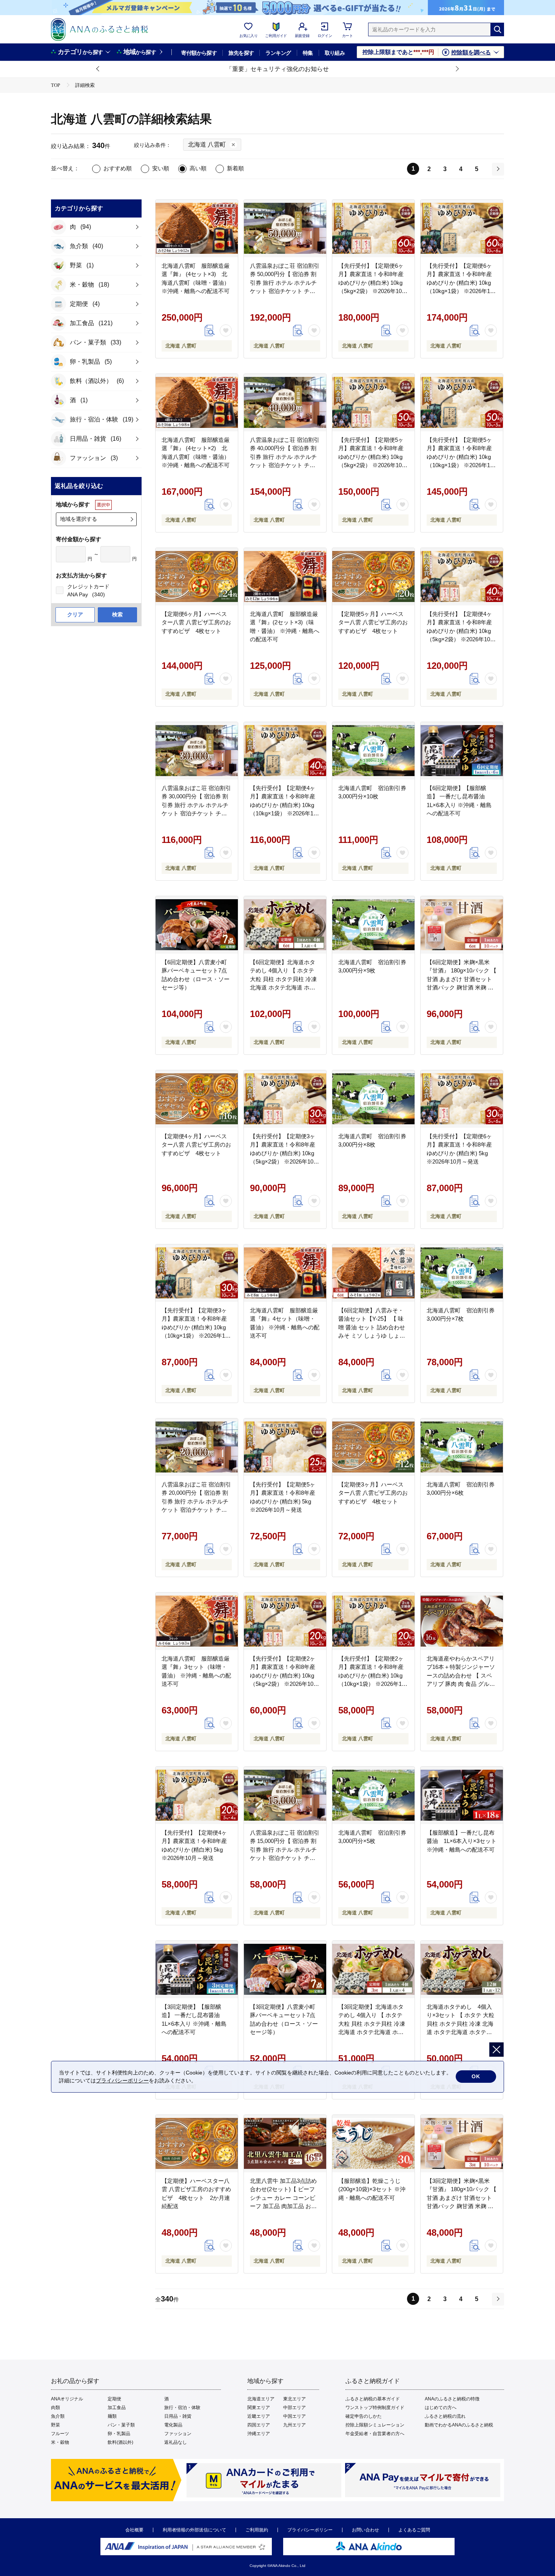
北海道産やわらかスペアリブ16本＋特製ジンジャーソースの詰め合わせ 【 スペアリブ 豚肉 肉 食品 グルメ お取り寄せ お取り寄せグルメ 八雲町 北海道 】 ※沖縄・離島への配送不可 (461, 1684)
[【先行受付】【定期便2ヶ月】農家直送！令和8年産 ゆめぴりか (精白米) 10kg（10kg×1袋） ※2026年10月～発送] (373, 1621)
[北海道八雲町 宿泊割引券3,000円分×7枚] (462, 1273)
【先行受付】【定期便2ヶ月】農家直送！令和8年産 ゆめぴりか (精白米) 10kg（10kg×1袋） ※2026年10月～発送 (372, 1675)
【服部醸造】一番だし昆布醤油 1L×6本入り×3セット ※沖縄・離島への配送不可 (462, 1841)
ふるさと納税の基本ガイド (373, 2399)
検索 (117, 614)
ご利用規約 (257, 2530)
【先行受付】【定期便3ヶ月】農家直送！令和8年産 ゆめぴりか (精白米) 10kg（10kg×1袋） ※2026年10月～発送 (195, 1327)
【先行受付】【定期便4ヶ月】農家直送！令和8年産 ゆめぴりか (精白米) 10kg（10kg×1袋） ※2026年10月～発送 (283, 805)
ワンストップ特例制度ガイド (375, 2408)
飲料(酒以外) (120, 2442)
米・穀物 (60, 2442)
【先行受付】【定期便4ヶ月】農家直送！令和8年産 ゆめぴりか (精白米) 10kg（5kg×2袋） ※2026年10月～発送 (461, 631)
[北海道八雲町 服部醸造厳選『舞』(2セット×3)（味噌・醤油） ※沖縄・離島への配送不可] (285, 577)
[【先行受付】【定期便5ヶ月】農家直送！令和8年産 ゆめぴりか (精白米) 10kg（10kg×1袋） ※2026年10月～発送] (462, 403)
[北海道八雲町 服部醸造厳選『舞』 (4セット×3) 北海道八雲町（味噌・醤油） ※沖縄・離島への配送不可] (197, 228)
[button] (98, 69)
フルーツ (60, 2434)
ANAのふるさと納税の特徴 (452, 2399)
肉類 (55, 2408)
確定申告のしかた (364, 2416)
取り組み (335, 53)
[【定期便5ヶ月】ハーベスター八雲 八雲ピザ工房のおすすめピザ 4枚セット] (373, 577)
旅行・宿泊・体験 (182, 2408)
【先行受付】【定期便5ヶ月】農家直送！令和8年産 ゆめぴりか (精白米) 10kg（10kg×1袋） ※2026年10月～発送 (460, 457)
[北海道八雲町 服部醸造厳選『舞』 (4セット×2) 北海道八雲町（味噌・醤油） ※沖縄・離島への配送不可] (197, 403)
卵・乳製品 (119, 2434)
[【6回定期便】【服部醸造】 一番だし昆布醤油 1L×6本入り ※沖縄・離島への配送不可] (462, 751)
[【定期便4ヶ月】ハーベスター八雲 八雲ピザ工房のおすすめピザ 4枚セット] (197, 1099)
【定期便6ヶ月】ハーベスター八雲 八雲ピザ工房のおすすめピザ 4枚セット (196, 622)
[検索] (497, 29)
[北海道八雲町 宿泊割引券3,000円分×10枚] (373, 751)
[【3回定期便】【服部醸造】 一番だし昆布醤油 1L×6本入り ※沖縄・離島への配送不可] (197, 1969)
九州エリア (294, 2425)
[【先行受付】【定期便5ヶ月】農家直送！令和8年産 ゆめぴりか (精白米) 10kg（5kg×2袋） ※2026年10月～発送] (373, 403)
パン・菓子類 (121, 2425)
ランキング (278, 53)
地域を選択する (79, 519)
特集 (308, 53)
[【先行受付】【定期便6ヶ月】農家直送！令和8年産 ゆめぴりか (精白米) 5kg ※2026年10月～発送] (462, 1099)
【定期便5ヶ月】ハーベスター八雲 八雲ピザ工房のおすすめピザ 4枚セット (373, 622)
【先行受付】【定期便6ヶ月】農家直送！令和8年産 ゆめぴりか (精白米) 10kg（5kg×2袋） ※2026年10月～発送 (373, 283)
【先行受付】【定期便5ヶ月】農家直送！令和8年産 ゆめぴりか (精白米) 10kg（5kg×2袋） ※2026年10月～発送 (373, 457)
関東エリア (259, 2408)
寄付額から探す (199, 53)
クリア (75, 614)
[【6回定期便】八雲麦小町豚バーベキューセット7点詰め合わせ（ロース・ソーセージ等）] (197, 925)
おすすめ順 (118, 168)
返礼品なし (176, 2442)
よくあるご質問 (414, 2530)
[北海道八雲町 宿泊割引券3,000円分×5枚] (373, 1795)
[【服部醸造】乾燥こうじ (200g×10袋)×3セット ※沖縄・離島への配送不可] (373, 2144)
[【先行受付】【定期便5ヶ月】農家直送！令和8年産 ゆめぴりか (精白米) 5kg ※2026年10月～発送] (285, 1447)
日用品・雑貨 (178, 2416)
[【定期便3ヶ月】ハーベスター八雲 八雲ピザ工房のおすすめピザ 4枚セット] (373, 1447)
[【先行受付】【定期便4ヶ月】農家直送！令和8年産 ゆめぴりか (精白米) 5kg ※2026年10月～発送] (197, 1795)
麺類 (112, 2416)
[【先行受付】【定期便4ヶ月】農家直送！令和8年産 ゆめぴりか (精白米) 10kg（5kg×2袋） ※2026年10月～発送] (462, 577)
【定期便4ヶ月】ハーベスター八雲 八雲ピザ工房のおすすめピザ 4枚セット (196, 1145)
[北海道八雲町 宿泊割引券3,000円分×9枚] (373, 925)
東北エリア (294, 2399)
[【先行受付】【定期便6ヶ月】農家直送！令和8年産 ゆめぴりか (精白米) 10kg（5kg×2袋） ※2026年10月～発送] (373, 228)
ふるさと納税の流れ (445, 2416)
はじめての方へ (441, 2408)
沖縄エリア (259, 2434)
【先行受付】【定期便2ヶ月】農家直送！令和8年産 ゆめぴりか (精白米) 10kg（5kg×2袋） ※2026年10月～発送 (284, 1675)
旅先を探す (241, 53)
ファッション (178, 2434)
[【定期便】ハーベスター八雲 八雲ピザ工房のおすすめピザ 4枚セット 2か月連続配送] (197, 2144)
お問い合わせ (365, 2530)
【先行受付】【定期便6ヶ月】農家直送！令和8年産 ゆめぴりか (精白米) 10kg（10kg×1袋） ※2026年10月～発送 (460, 283)
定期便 (114, 2399)
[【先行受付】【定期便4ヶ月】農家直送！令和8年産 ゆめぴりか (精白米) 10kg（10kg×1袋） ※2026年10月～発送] (285, 751)
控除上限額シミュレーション (375, 2425)
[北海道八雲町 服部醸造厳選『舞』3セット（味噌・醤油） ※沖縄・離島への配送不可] (197, 1621)
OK (476, 2076)
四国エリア (259, 2425)
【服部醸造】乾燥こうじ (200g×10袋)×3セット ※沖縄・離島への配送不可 (372, 2189)
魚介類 (58, 2416)
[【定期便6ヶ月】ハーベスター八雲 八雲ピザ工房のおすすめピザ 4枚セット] (197, 577)
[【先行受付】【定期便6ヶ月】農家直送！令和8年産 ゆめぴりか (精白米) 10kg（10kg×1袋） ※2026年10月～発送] (462, 228)
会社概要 (134, 2530)
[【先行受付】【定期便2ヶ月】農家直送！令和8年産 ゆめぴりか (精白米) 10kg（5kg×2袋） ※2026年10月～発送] (285, 1621)
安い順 (161, 168)
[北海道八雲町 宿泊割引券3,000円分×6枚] (462, 1447)
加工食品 (117, 2408)
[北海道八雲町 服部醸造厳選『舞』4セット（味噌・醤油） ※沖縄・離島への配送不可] (285, 1273)
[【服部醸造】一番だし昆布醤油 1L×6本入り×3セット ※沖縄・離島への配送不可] (462, 1795)
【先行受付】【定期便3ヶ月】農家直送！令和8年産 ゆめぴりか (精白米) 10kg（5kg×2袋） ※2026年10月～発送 (284, 1153)
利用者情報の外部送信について (194, 2530)
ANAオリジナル (67, 2399)
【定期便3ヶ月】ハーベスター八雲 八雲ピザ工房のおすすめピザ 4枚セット (373, 1493)
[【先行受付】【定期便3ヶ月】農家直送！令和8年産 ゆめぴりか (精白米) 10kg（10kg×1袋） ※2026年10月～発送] (197, 1273)
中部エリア (294, 2408)
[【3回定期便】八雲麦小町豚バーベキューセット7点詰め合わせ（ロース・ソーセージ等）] (285, 1969)
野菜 (55, 2425)
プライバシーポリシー (310, 2530)
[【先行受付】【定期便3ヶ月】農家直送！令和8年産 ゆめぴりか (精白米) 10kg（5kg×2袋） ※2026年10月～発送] (285, 1099)
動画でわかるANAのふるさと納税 (459, 2425)
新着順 (235, 168)
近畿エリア (259, 2416)
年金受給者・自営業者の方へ (375, 2434)
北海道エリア (261, 2399)
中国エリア (294, 2416)
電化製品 (173, 2425)
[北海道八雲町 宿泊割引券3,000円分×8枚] (373, 1099)
